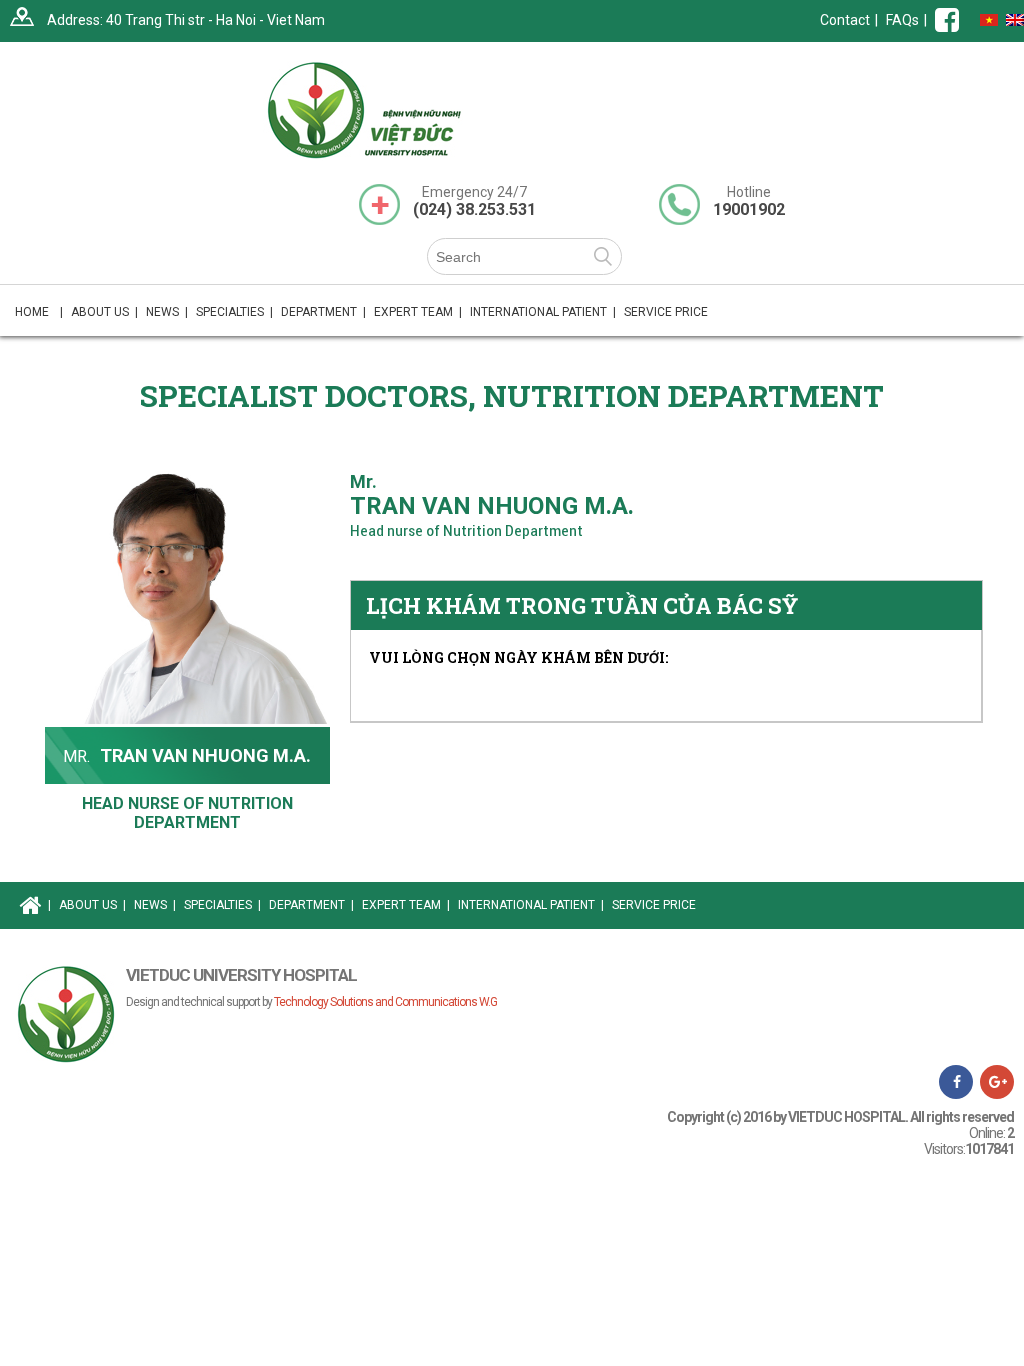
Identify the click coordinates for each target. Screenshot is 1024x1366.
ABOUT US (92, 905)
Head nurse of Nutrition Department (187, 813)
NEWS (167, 312)
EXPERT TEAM (418, 312)
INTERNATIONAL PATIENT (543, 312)
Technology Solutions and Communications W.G (385, 1002)
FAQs (902, 20)
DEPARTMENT (311, 905)
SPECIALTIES (222, 905)
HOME (39, 312)
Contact (845, 20)
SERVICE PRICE (666, 312)
